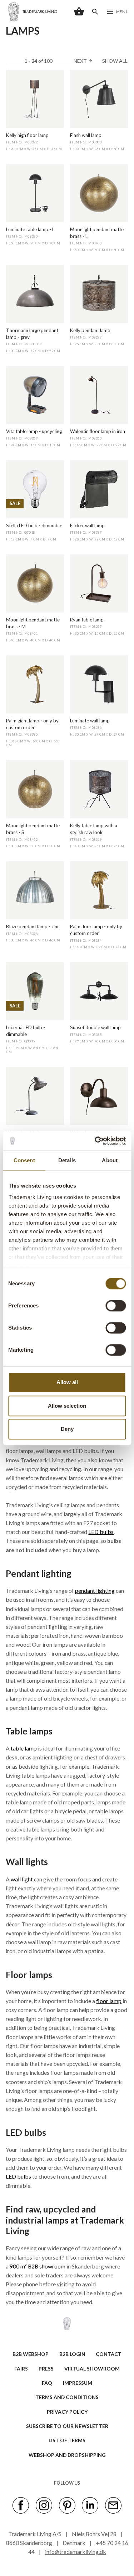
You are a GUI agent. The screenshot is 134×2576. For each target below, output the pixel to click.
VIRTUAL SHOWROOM (92, 2369)
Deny (67, 1429)
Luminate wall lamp (90, 721)
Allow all (67, 1382)
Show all (115, 61)
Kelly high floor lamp (27, 135)
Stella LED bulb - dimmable (34, 525)
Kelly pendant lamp (90, 330)
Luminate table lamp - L (30, 229)
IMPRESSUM (78, 2383)
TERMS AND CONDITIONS (67, 2397)
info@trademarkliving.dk (76, 2552)
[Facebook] (21, 2505)
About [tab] (110, 1160)
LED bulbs (101, 1532)
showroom (52, 2266)
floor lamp (109, 2001)
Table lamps (29, 1731)
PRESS (46, 2369)
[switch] (116, 1306)
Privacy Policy (67, 2412)
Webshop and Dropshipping (67, 2455)
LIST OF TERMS (67, 2440)
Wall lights (27, 1862)
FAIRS (21, 2369)
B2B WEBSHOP (31, 2354)
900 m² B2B (24, 2266)
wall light (22, 1879)
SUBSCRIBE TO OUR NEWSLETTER (67, 2426)
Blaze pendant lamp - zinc (33, 926)
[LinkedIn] (90, 2505)
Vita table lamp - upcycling (34, 431)
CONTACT (109, 2354)
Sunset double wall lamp (95, 1027)
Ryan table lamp (87, 620)
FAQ (47, 2383)
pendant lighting (95, 1591)
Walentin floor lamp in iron (98, 431)
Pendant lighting (39, 1573)
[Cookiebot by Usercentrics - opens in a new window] (95, 1141)
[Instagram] (44, 2505)
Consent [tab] (24, 1160)
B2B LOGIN (72, 2354)
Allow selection (67, 1406)
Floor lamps (29, 1975)
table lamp (24, 1748)
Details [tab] (67, 1160)
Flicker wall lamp (87, 525)
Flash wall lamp (86, 135)
